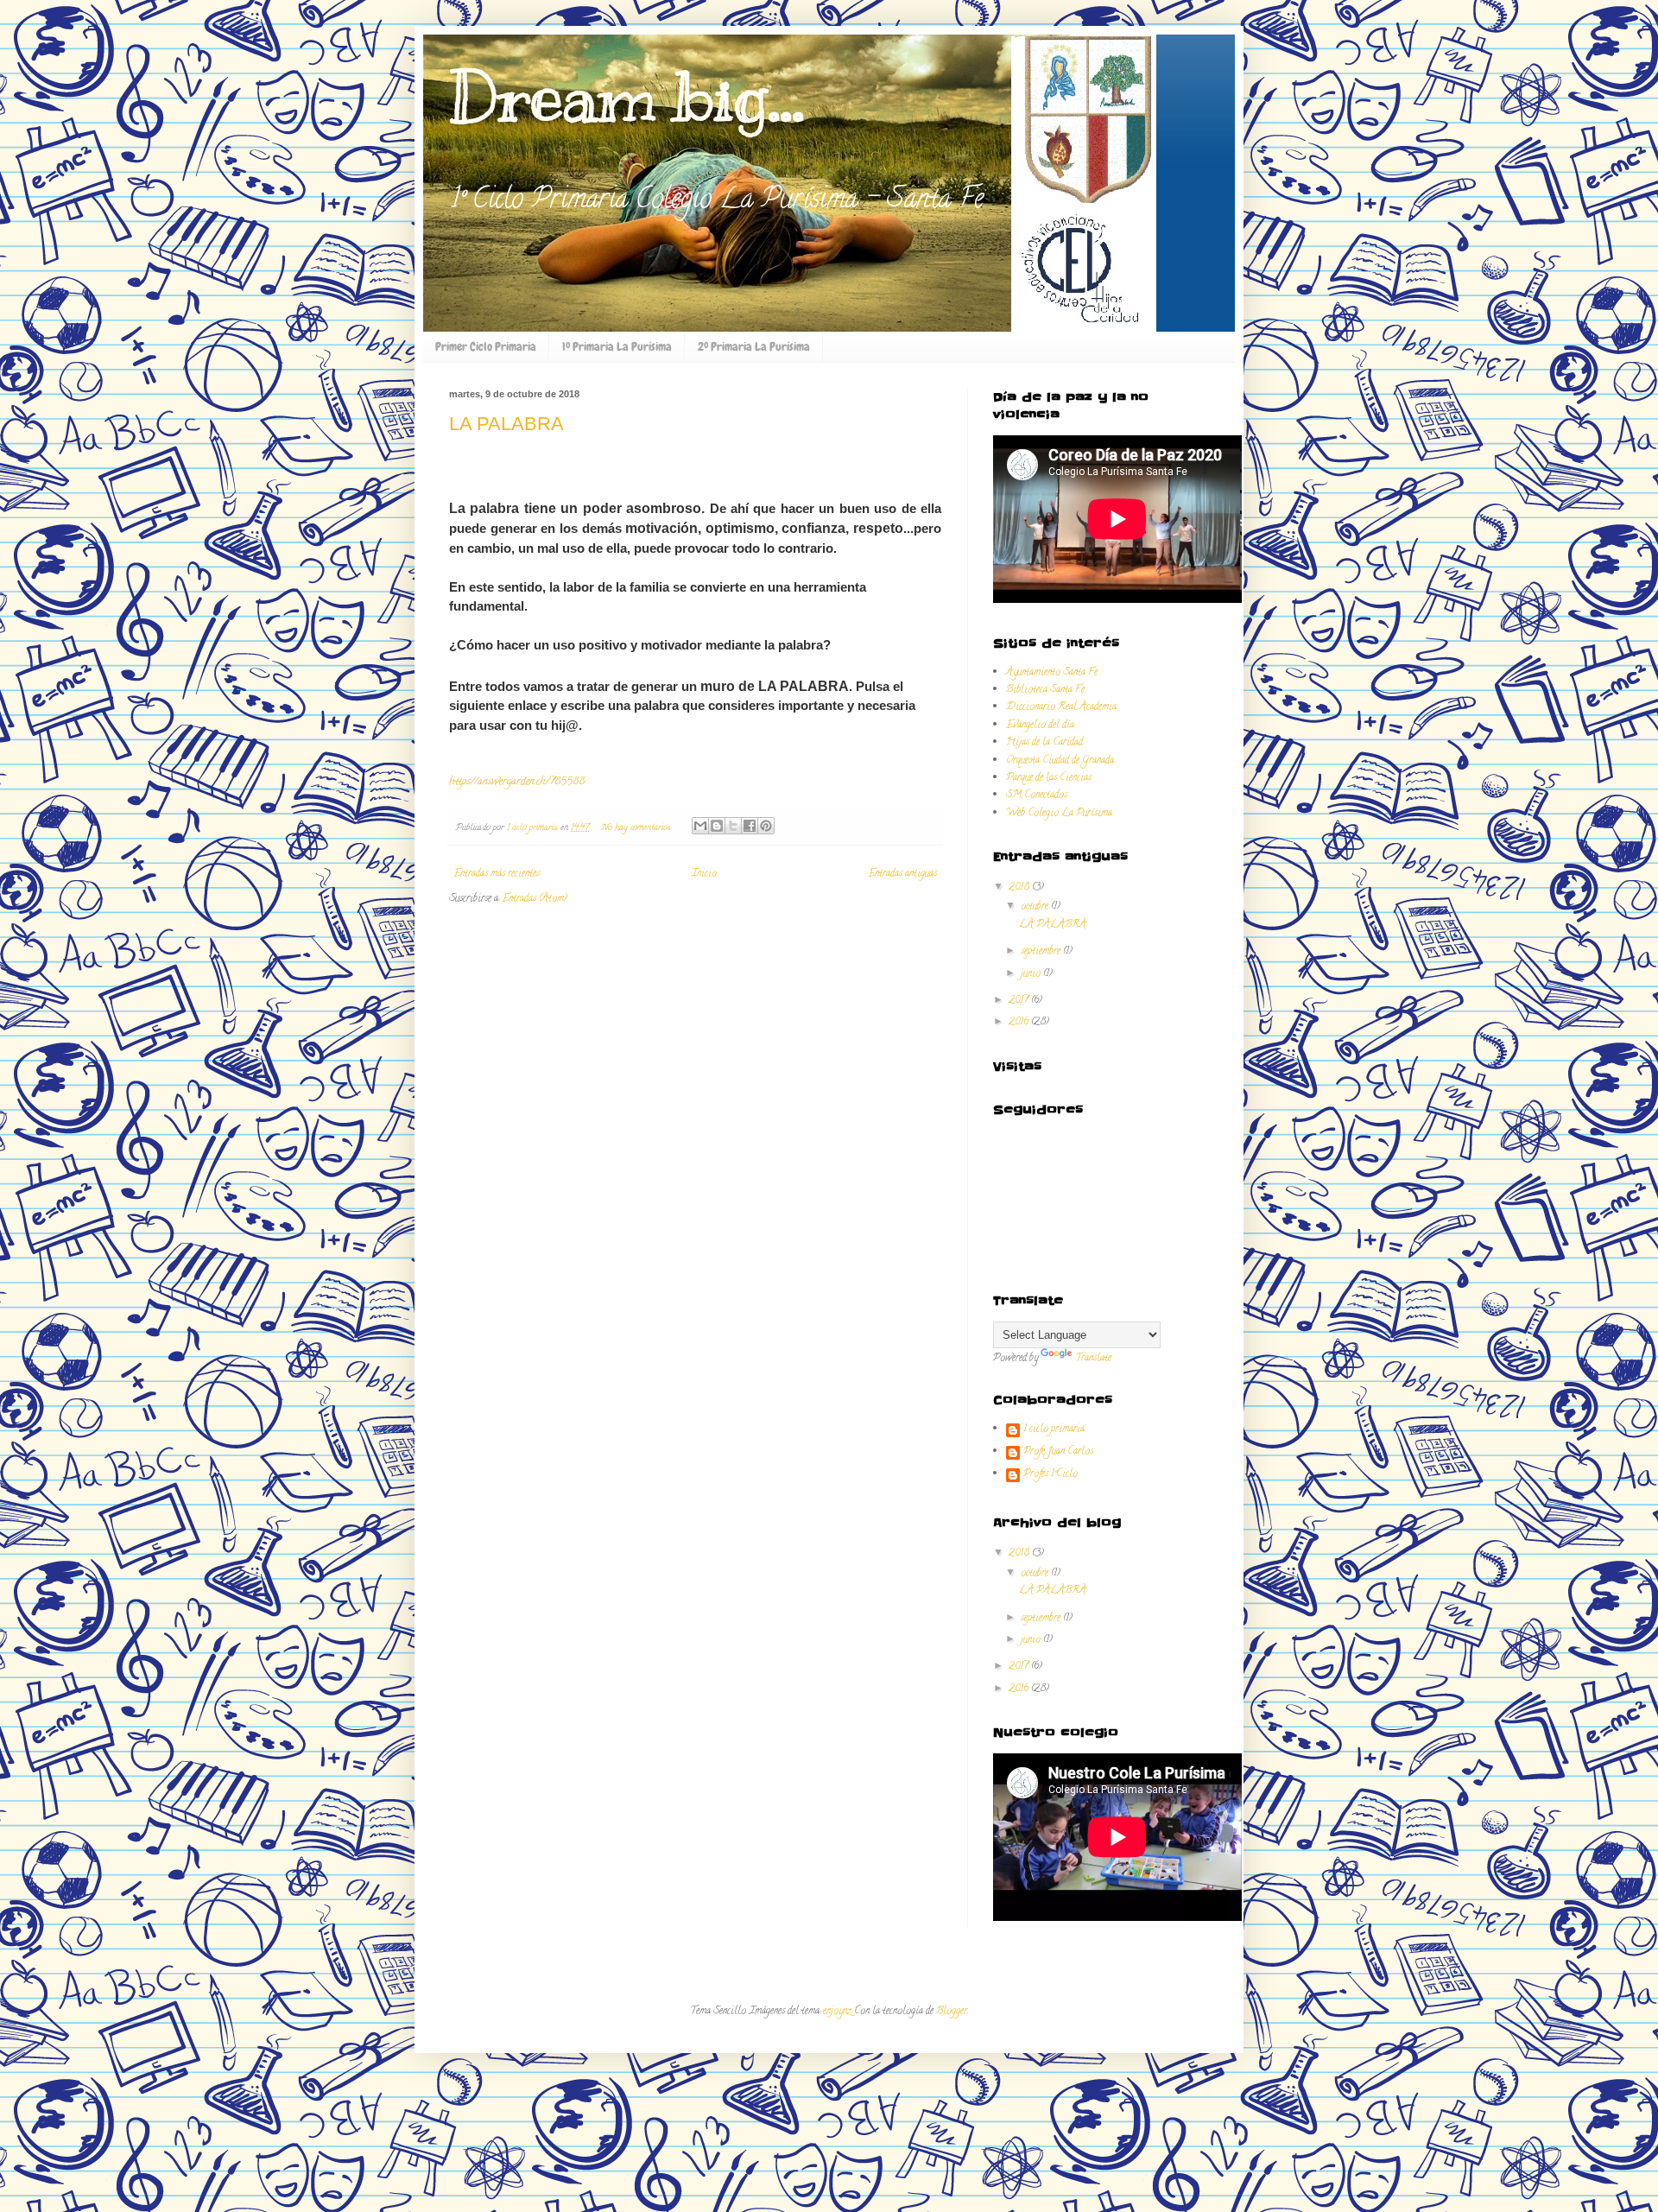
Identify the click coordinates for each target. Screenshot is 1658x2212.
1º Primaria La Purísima (617, 346)
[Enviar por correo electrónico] (700, 826)
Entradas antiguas (902, 874)
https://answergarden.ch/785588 (517, 782)
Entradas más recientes (497, 874)
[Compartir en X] (733, 826)
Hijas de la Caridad (1044, 742)
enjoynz (837, 2011)
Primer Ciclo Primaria (486, 346)
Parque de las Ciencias (1049, 778)
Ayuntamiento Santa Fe (1052, 672)
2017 (1020, 1001)
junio (1032, 974)
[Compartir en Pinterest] (766, 826)
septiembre (1042, 951)
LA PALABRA (506, 424)
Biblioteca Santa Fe (1045, 690)
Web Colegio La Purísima (1059, 813)
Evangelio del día (1040, 725)
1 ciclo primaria (1054, 1430)
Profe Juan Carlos (1058, 1453)
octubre (1036, 906)
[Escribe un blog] (717, 826)
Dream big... (626, 97)
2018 (1020, 887)
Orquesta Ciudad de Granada (1060, 761)
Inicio (704, 874)
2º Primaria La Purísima (754, 346)
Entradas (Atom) (535, 899)
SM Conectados (1037, 795)
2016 (1020, 1022)
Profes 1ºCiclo (1050, 1475)
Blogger (952, 2011)
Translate (1093, 1358)
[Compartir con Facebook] (750, 826)
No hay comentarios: (638, 828)
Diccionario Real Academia (1061, 707)
